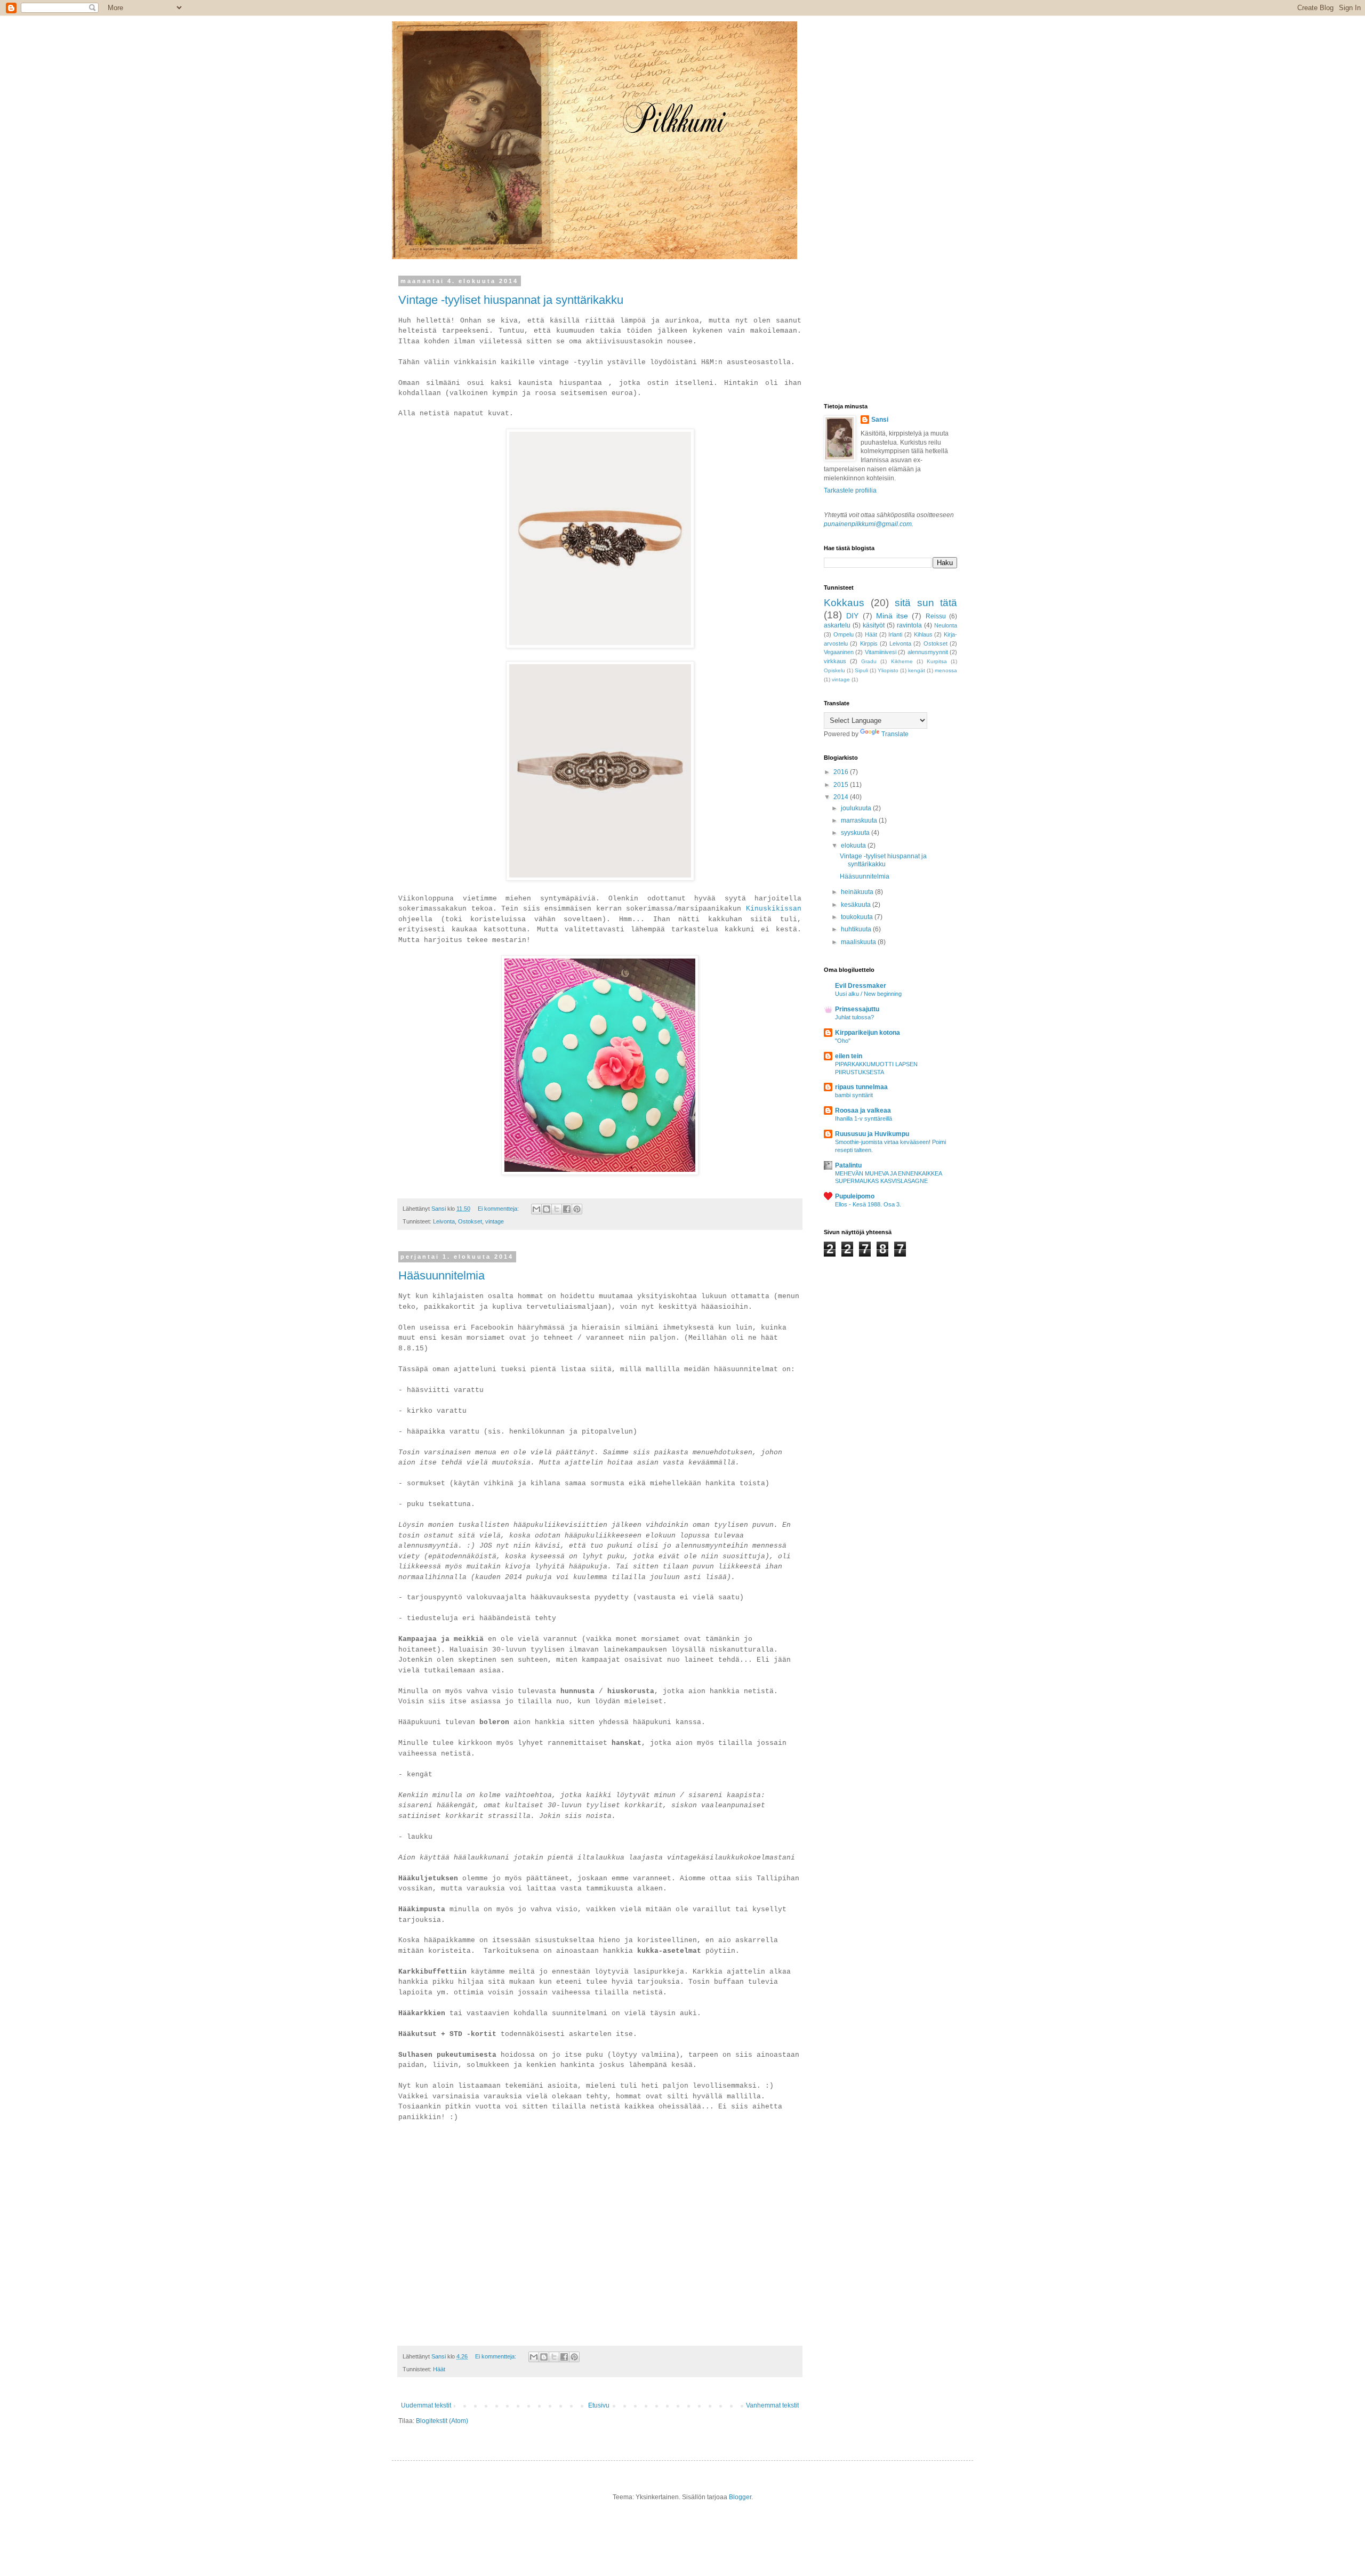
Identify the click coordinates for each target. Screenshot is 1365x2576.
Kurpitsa (937, 661)
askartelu (837, 625)
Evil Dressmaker (861, 986)
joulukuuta (857, 808)
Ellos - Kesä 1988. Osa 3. (868, 1204)
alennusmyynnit (928, 652)
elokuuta (854, 846)
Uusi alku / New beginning (868, 994)
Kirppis (869, 643)
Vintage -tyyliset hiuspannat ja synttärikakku (511, 300)
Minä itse (892, 616)
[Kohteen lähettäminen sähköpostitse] (536, 1209)
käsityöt (874, 625)
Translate (895, 734)
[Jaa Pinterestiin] (577, 1209)
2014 (842, 797)
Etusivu (599, 2405)
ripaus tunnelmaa (861, 1087)
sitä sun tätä (926, 603)
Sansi (880, 420)
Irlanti (895, 634)
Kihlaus (923, 634)
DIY (852, 616)
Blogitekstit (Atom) (442, 2421)
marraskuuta (860, 820)
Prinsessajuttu (857, 1009)
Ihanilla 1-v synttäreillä (864, 1118)
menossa (946, 670)
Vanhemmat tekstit (772, 2405)
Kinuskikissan (774, 909)
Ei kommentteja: (499, 1209)
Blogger (740, 2497)
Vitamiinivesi (881, 652)
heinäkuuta (858, 892)
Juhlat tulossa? (854, 1017)
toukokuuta (858, 917)
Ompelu (844, 634)
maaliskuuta (859, 942)
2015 (842, 785)
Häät (439, 2369)
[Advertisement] (877, 331)
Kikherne (902, 661)
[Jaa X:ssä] (557, 1209)
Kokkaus (844, 603)
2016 (842, 772)
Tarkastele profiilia (850, 490)
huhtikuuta (857, 929)
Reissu (936, 616)
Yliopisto (888, 670)
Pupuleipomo (855, 1196)
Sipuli (861, 670)
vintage (495, 1221)
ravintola (909, 625)
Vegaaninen (839, 652)
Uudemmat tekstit (426, 2405)
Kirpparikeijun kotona (868, 1033)
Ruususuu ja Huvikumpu (872, 1134)
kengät (917, 670)
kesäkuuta (857, 905)
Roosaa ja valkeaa (863, 1110)
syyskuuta (856, 833)
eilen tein (849, 1056)
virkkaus (835, 661)
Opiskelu (834, 670)
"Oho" (843, 1041)
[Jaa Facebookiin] (567, 1209)
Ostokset (470, 1221)
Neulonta (946, 625)
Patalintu (848, 1165)
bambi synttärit (854, 1095)
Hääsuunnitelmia (441, 1275)
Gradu (869, 661)
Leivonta (444, 1221)
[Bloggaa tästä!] (547, 1209)
